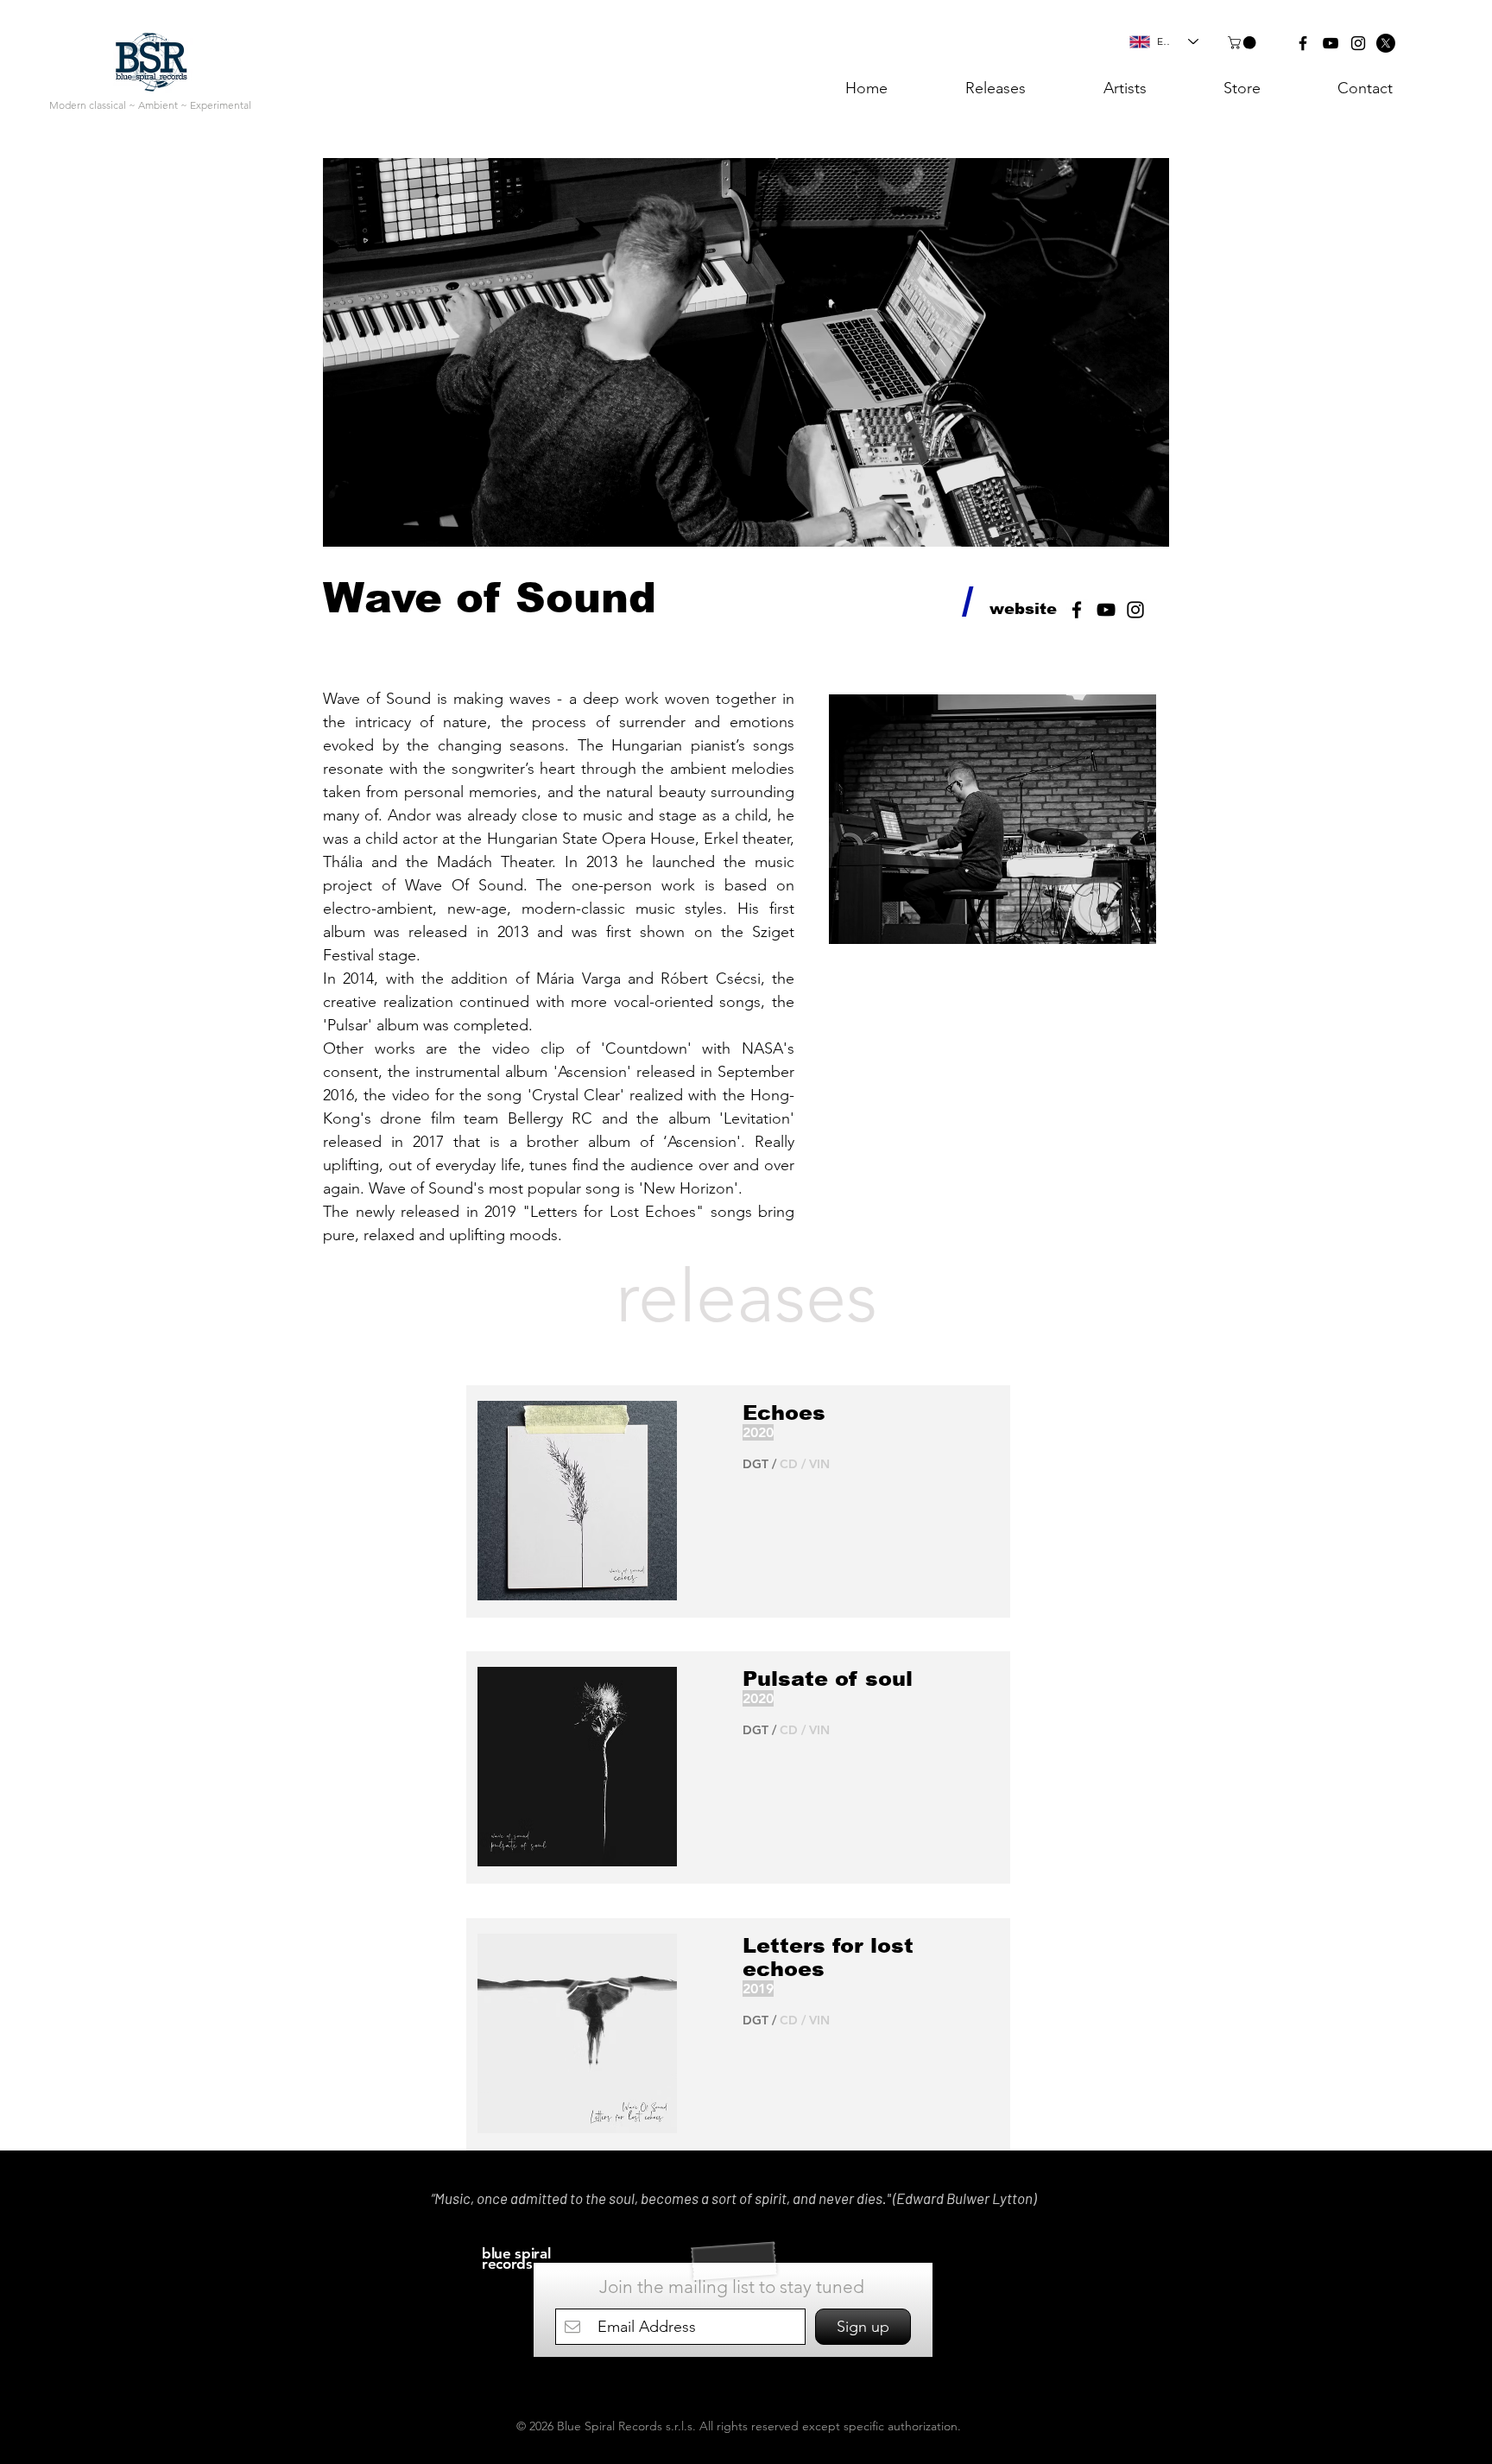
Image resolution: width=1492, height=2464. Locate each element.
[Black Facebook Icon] (1303, 43)
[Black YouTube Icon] (1331, 43)
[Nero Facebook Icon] (1077, 610)
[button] (1243, 43)
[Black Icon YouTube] (1106, 610)
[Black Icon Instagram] (1135, 610)
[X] (1386, 43)
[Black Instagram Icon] (1358, 43)
